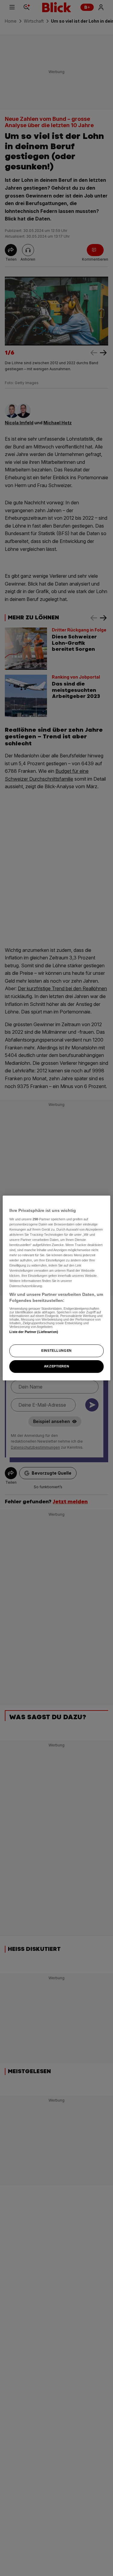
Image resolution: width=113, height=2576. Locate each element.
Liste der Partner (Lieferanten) (34, 1332)
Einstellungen (56, 1351)
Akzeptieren (56, 1366)
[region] (56, 1288)
